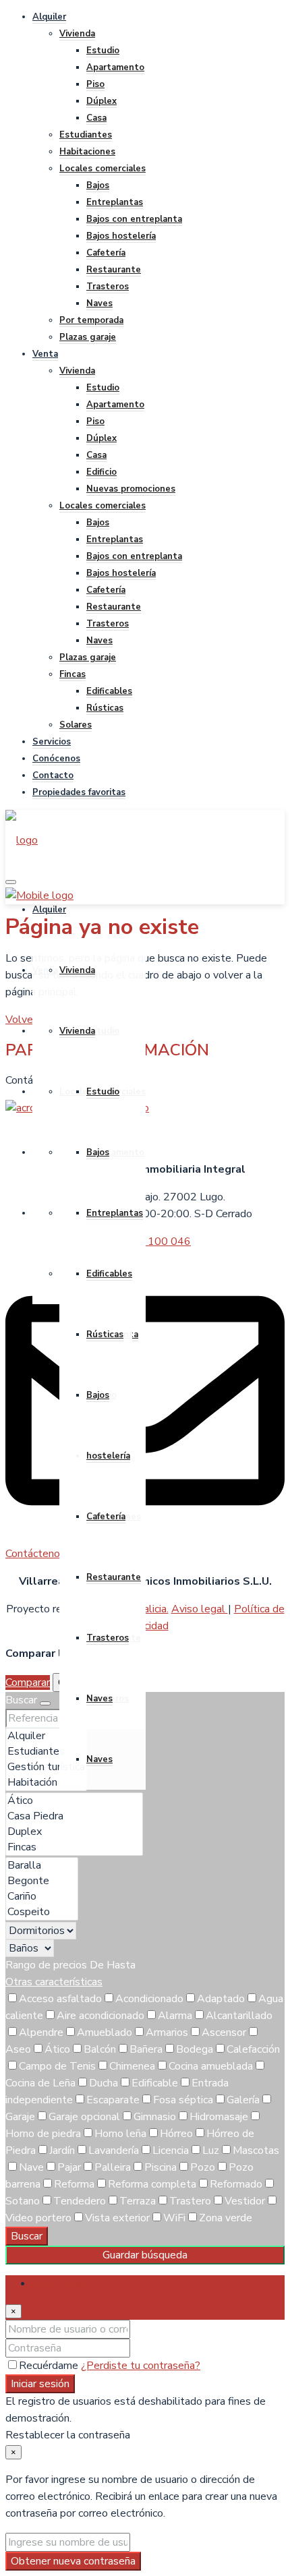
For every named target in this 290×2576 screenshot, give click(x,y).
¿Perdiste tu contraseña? (141, 2366)
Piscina (161, 2167)
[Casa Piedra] (74, 1816)
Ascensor (224, 2032)
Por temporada (91, 320)
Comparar (28, 1682)
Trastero (190, 2201)
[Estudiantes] (46, 1752)
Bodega (195, 2049)
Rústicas (105, 708)
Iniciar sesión (40, 2384)
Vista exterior (117, 2218)
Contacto (53, 775)
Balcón (100, 2049)
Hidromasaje (219, 2117)
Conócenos (56, 759)
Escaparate (113, 2100)
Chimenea (132, 2066)
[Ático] (74, 1801)
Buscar (27, 2236)
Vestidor (245, 2201)
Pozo (203, 2167)
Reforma (74, 2184)
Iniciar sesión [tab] (62, 2283)
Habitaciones (87, 152)
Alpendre (41, 2032)
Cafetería (106, 253)
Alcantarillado (239, 2016)
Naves (99, 303)
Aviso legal (200, 1609)
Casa (96, 118)
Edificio (101, 472)
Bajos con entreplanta (134, 219)
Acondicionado (149, 1999)
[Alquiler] (46, 1736)
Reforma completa (152, 2184)
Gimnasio (155, 2117)
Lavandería (114, 2150)
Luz (211, 2150)
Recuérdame (50, 2366)
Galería (243, 2100)
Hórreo (176, 2134)
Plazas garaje (88, 337)
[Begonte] (42, 1881)
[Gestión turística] (46, 1767)
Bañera (146, 2049)
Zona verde (226, 2218)
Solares (76, 725)
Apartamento (115, 67)
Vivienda (77, 34)
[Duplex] (74, 1832)
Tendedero (80, 2201)
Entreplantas (115, 202)
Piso (95, 84)
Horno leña (120, 2134)
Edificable (155, 2083)
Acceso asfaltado (60, 1999)
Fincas (72, 674)
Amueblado (105, 2032)
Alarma (175, 2016)
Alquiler (49, 17)
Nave (31, 2167)
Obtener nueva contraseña (73, 2561)
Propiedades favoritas (79, 792)
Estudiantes (86, 135)
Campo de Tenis (57, 2066)
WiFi (174, 2218)
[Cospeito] (42, 1912)
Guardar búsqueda (145, 2255)
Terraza (138, 2201)
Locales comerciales (103, 169)
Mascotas (256, 2150)
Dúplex (101, 101)
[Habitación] (46, 1783)
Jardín (62, 2150)
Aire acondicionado (100, 2016)
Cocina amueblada (211, 2066)
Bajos (98, 185)
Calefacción (253, 2049)
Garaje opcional (84, 2117)
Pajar (69, 2167)
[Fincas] (74, 1847)
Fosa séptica (183, 2100)
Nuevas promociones (131, 489)
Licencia (171, 2150)
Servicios (52, 742)
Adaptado (221, 1999)
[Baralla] (42, 1866)
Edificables (109, 691)
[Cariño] (42, 1897)
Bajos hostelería (121, 236)
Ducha (104, 2083)
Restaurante (114, 270)
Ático (57, 2049)
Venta (45, 354)
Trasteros (108, 287)
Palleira (113, 2167)
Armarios (167, 2032)
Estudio (103, 51)
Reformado (236, 2184)
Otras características (54, 1982)
